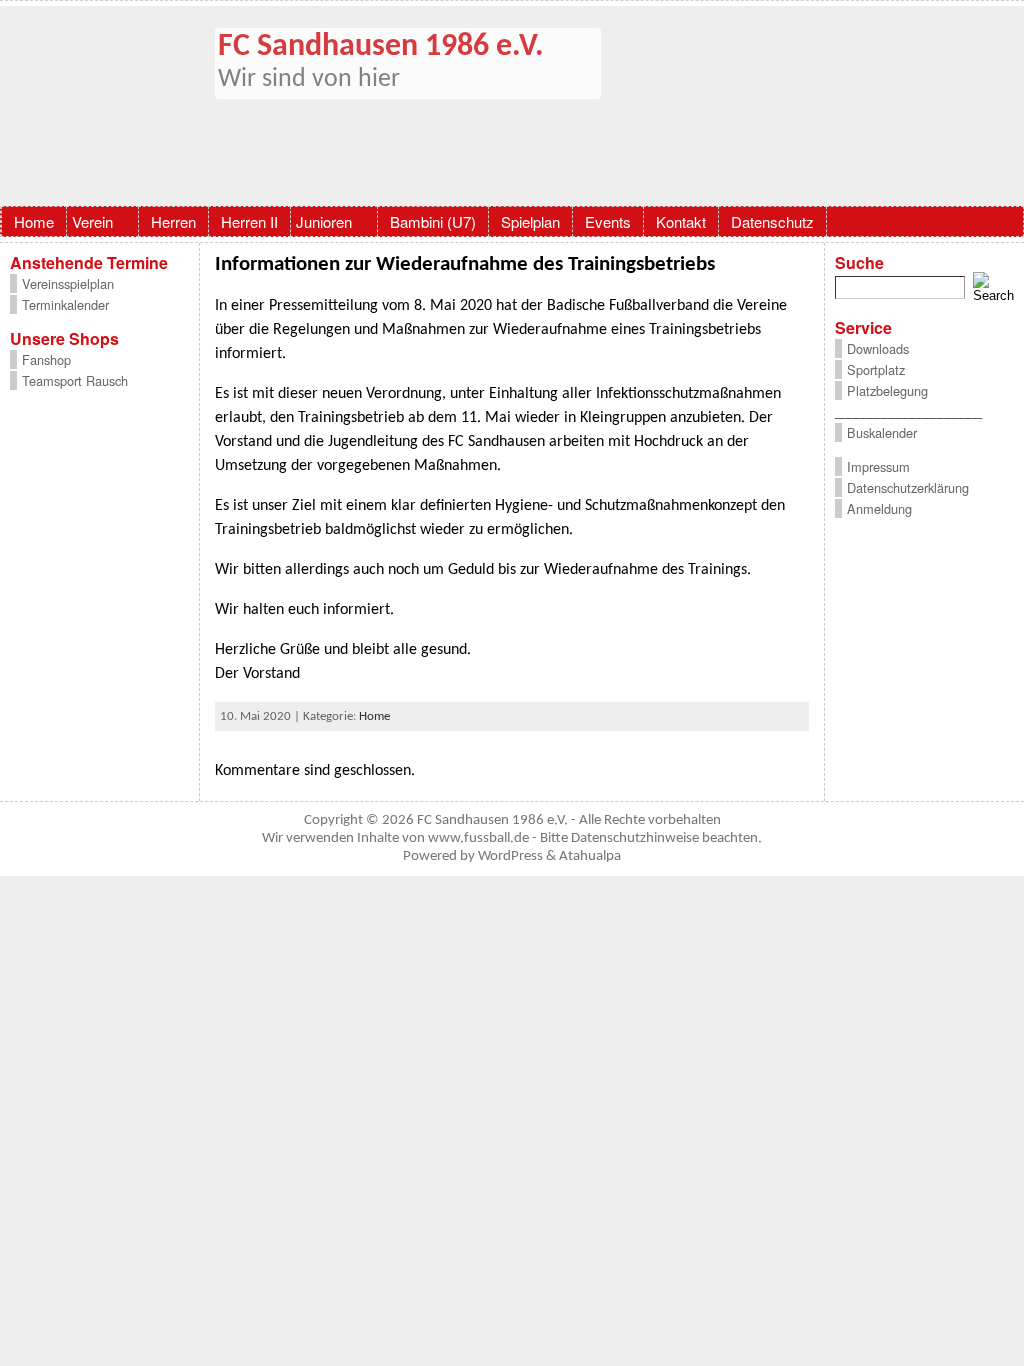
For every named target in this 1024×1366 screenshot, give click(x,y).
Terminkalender (65, 304)
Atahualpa (590, 856)
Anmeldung (879, 508)
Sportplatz (876, 369)
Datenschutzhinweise (635, 838)
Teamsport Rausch (75, 380)
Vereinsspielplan (68, 283)
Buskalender (882, 432)
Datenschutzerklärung (908, 487)
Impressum (878, 466)
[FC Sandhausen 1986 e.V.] (512, 106)
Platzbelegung (887, 390)
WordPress (510, 856)
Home (374, 716)
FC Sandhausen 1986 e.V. (381, 47)
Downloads (878, 348)
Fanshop (46, 359)
